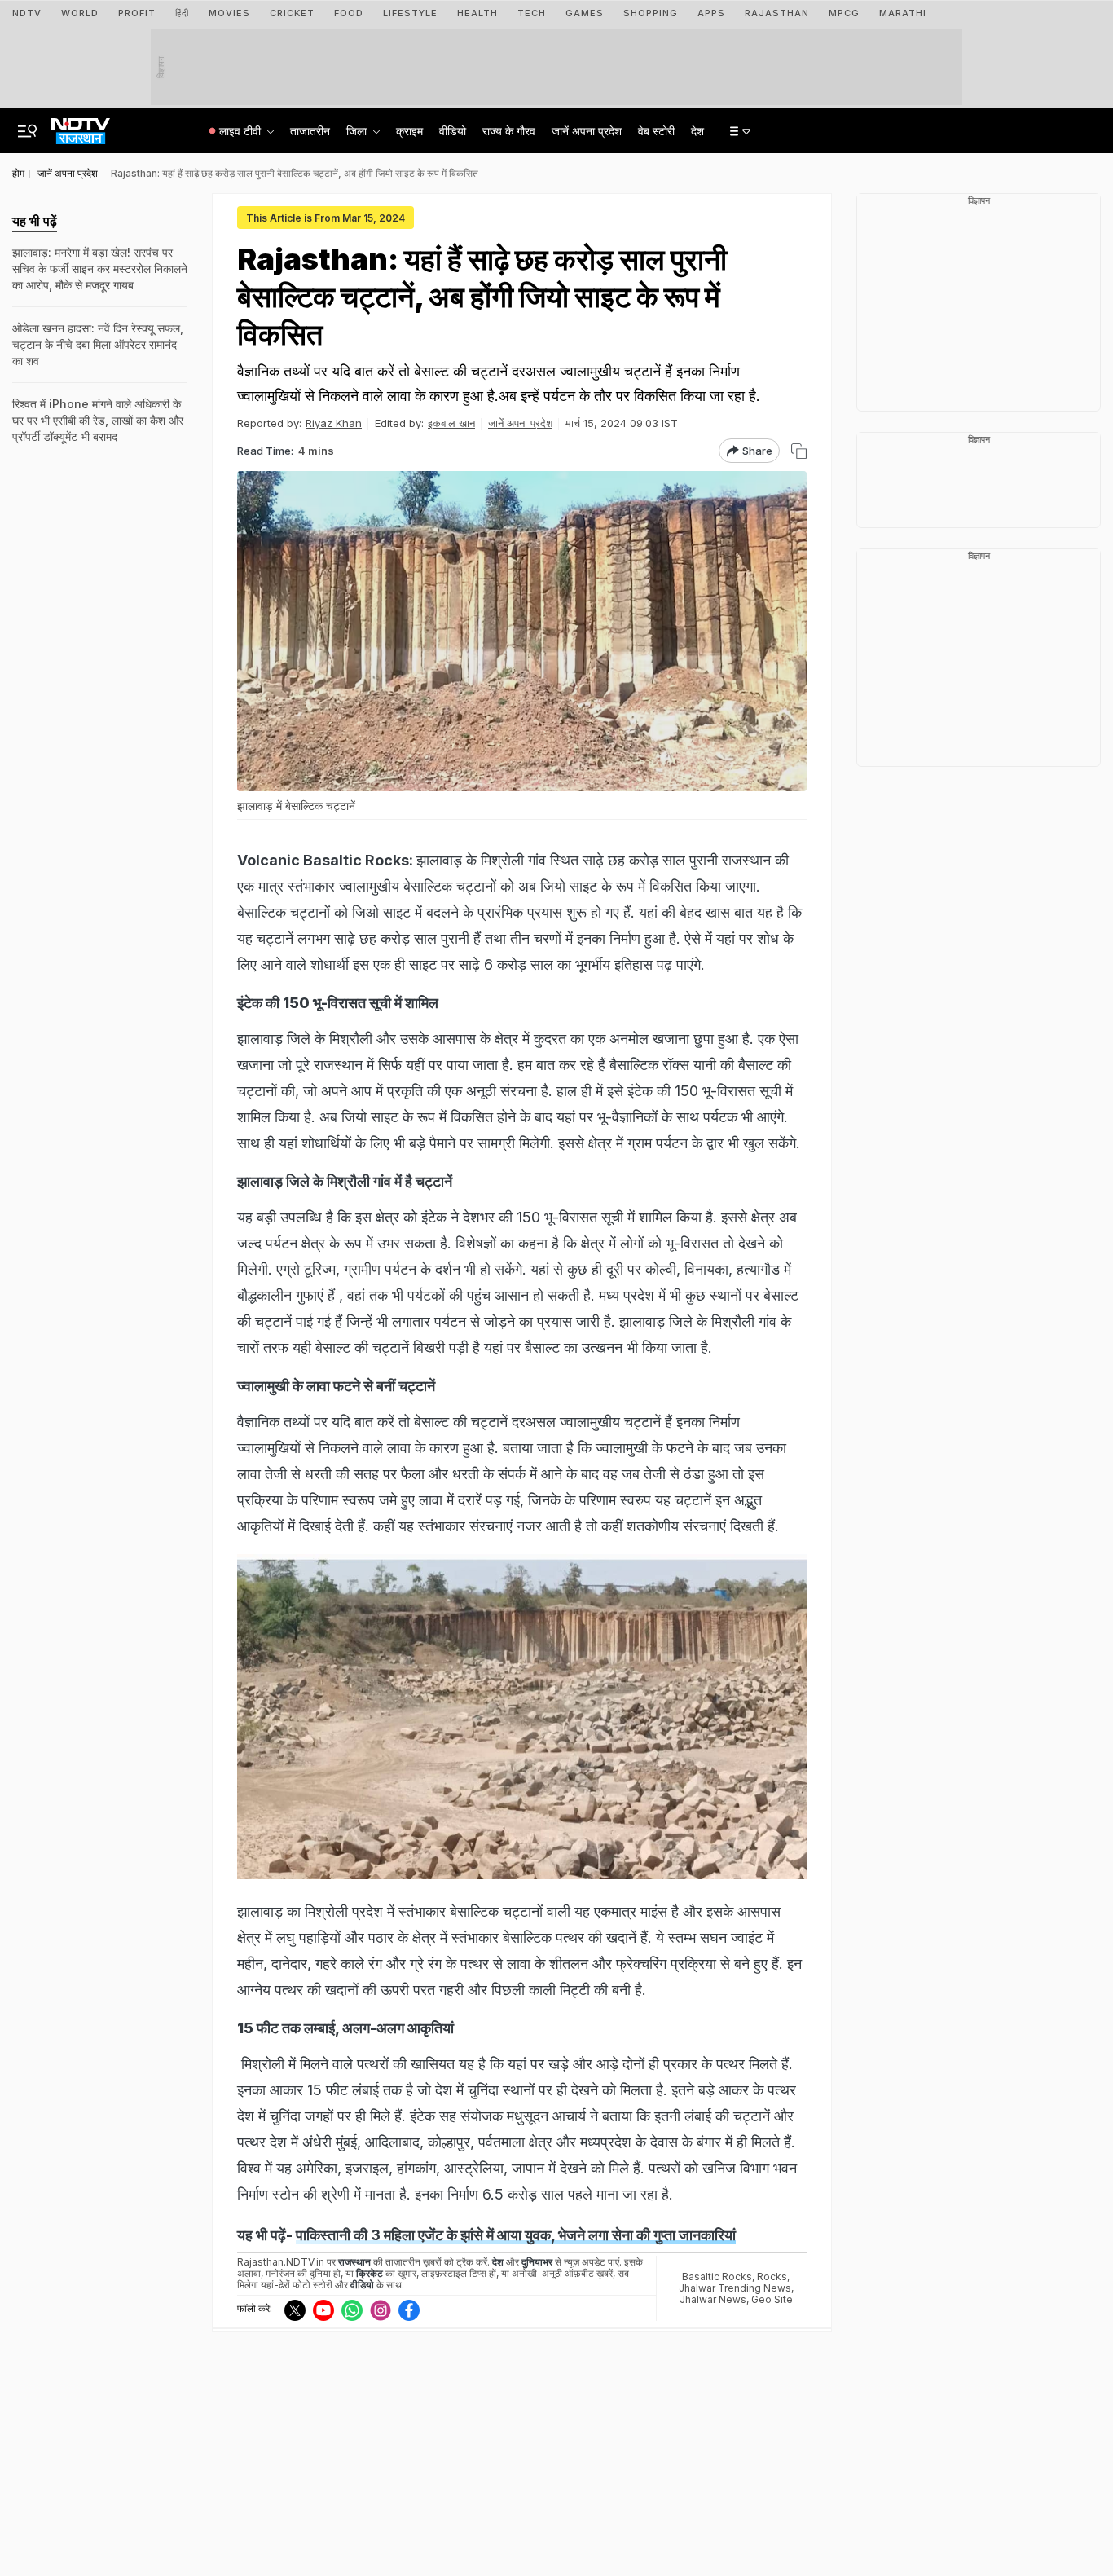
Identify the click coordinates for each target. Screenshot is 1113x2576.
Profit (137, 13)
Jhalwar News (713, 2299)
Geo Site (772, 2299)
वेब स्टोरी (656, 131)
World (80, 13)
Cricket (292, 13)
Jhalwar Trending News (735, 2288)
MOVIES (229, 13)
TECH (532, 13)
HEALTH (477, 13)
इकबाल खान (451, 423)
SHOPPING (651, 13)
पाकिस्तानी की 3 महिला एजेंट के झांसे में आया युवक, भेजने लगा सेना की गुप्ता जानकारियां (516, 2235)
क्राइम (409, 131)
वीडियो (453, 131)
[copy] (799, 451)
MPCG (844, 13)
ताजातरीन (310, 131)
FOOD (349, 13)
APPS (711, 13)
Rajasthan (777, 13)
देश (697, 131)
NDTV (27, 13)
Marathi (903, 13)
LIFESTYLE (410, 13)
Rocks (772, 2277)
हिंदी (182, 13)
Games (585, 13)
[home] (81, 126)
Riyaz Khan (334, 423)
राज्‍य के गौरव (509, 131)
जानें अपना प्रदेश (587, 131)
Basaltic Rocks (717, 2277)
